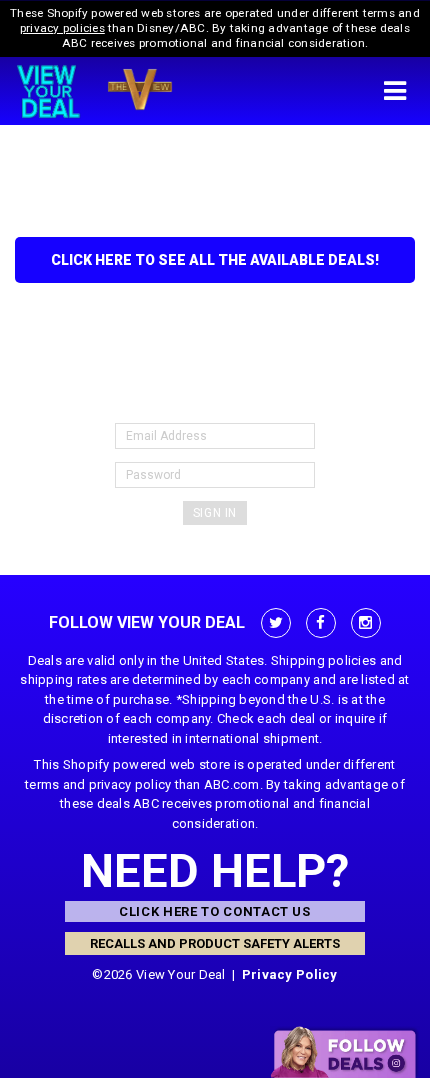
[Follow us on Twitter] (276, 623)
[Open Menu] (395, 91)
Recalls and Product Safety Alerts (215, 943)
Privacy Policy (290, 974)
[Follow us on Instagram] (366, 623)
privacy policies (62, 28)
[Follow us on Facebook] (321, 623)
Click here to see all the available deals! (215, 260)
